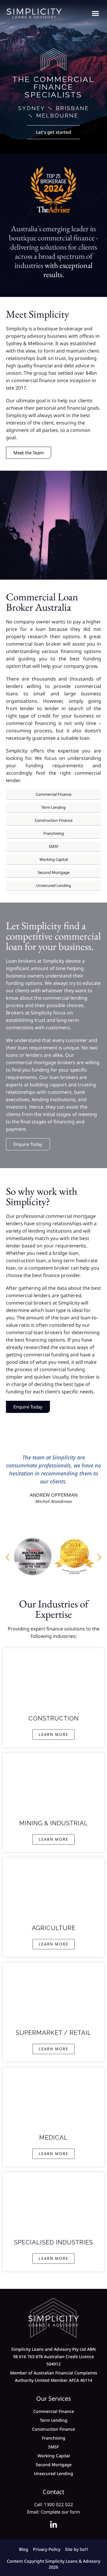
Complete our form (60, 2512)
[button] (95, 13)
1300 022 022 (59, 2504)
